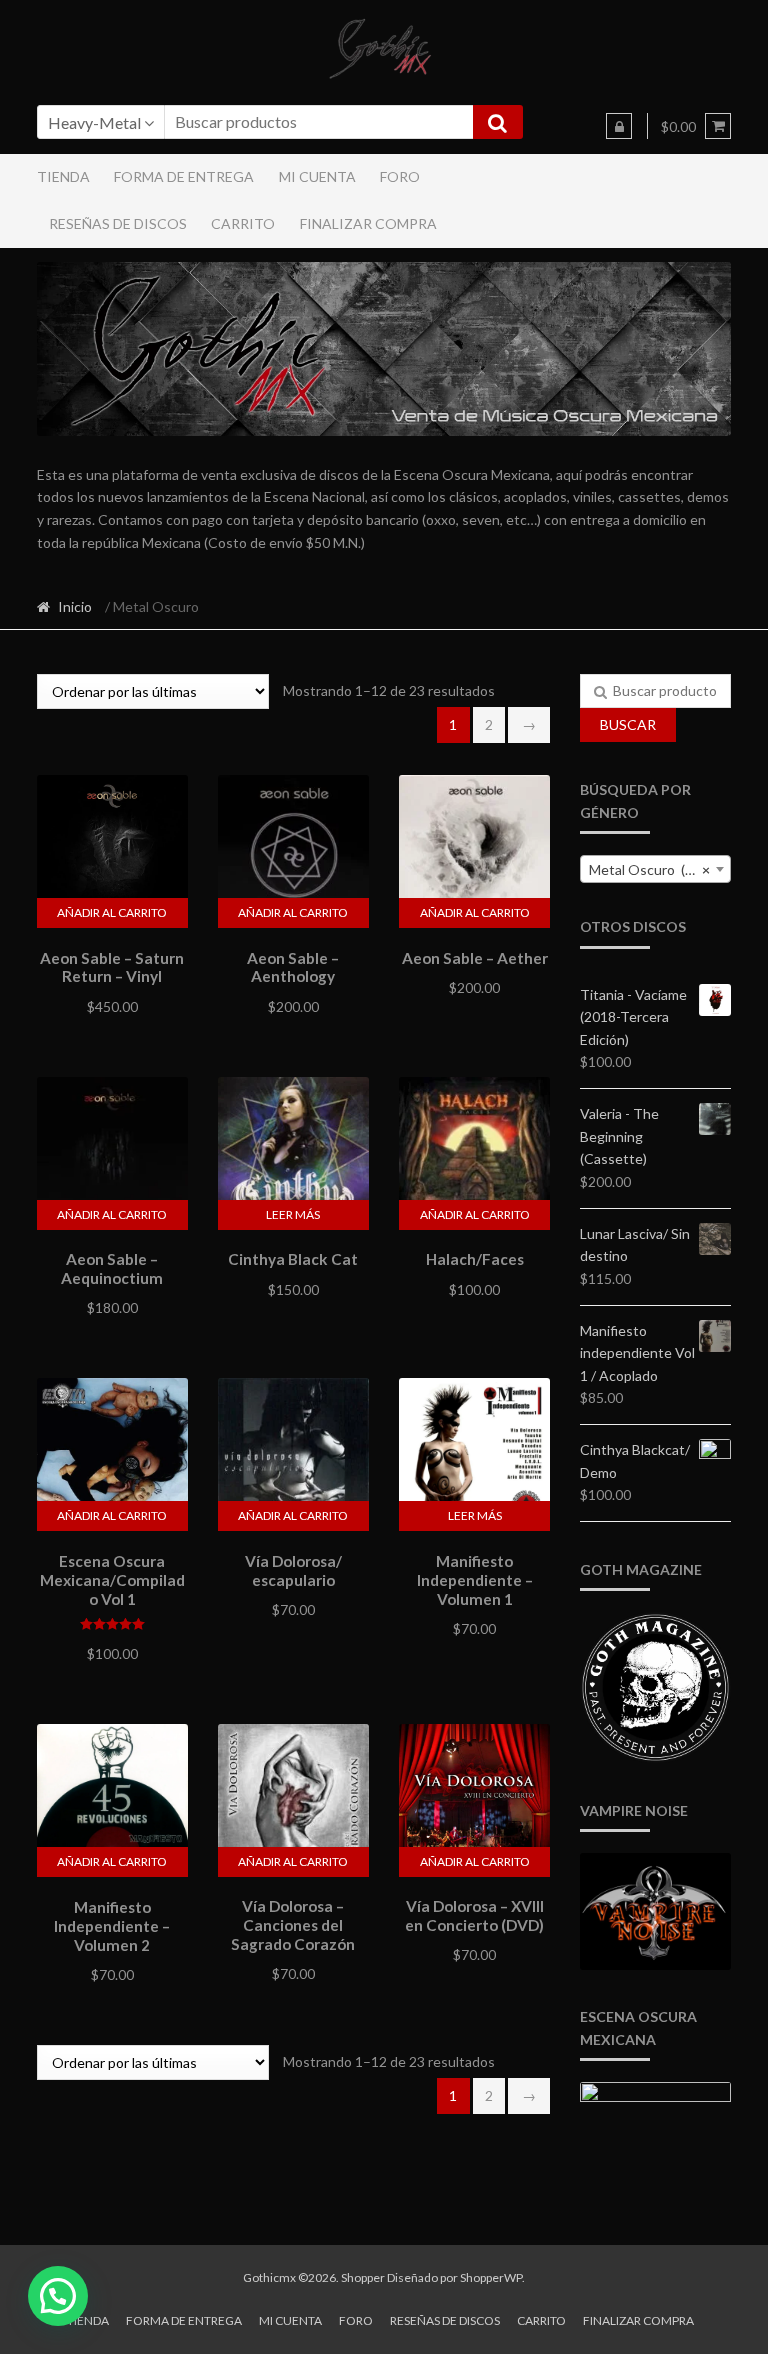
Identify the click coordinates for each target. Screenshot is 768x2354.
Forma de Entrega (184, 176)
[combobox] (655, 869)
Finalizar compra (368, 223)
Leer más (293, 1214)
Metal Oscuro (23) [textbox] (649, 869)
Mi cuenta (317, 176)
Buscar (628, 724)
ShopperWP (491, 2277)
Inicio (75, 606)
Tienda (63, 176)
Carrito (243, 223)
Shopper (363, 2277)
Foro (400, 176)
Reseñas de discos (118, 223)
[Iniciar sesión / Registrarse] (619, 126)
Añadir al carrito (112, 912)
